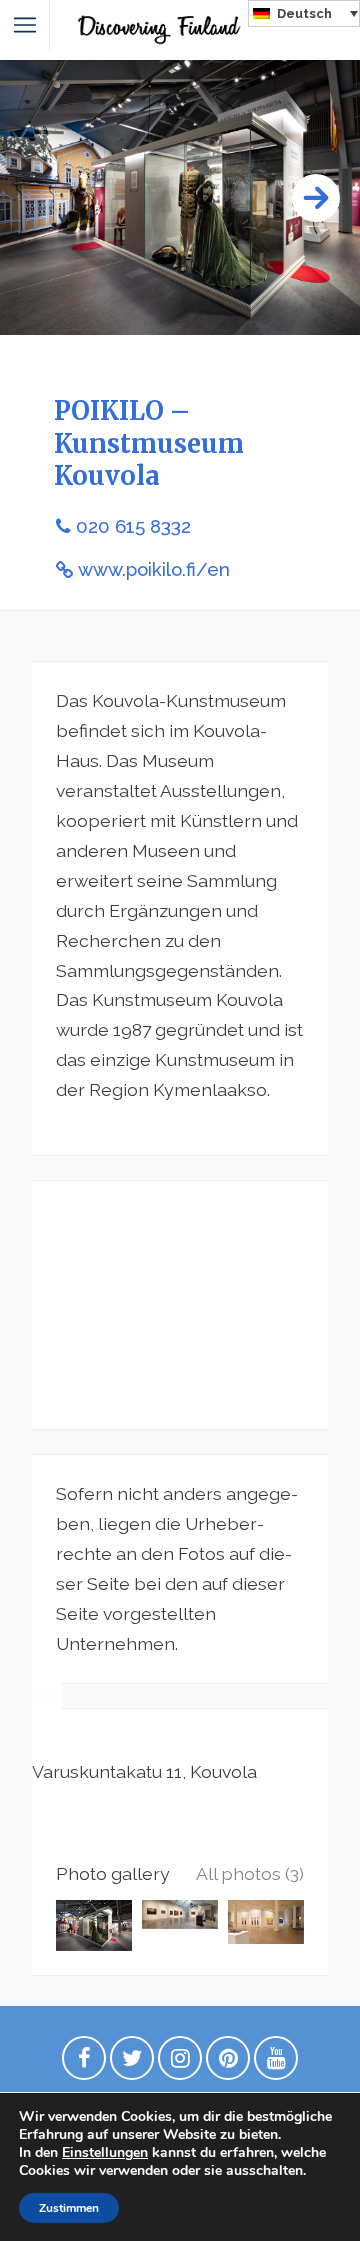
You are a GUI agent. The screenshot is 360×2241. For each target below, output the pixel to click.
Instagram (180, 2063)
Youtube (276, 2063)
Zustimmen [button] (69, 2208)
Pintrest (228, 2063)
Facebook (84, 2063)
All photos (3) (250, 1873)
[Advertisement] (180, 1305)
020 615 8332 (133, 526)
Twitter (132, 2063)
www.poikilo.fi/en (154, 569)
